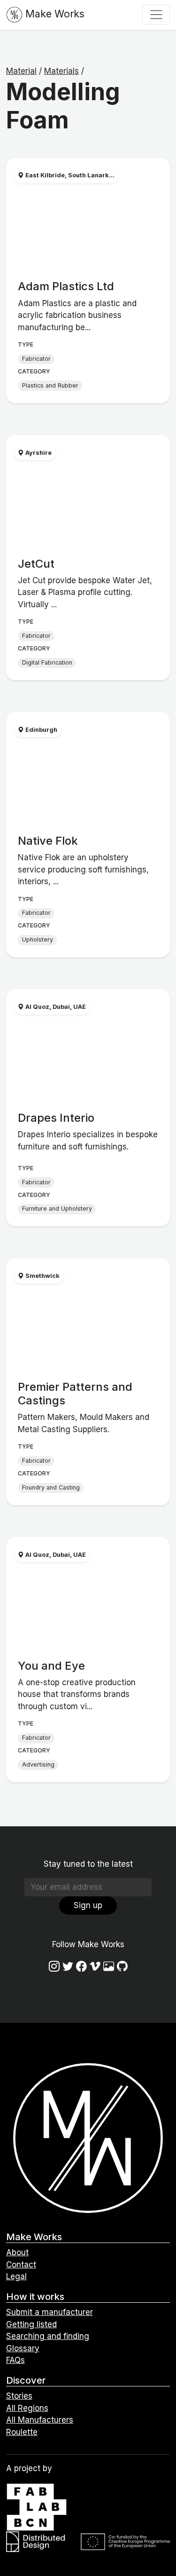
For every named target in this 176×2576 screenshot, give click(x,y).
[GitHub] (122, 1967)
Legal (16, 2276)
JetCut (36, 564)
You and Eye (51, 1666)
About (17, 2252)
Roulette (22, 2432)
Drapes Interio (56, 1118)
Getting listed (31, 2324)
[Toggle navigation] (156, 15)
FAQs (15, 2360)
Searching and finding (48, 2336)
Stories (19, 2396)
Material (21, 71)
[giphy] (109, 1967)
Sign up (88, 1905)
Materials (61, 71)
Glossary (23, 2348)
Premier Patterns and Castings (75, 1394)
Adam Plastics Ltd (66, 286)
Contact (21, 2265)
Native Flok (48, 841)
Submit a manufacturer (50, 2312)
